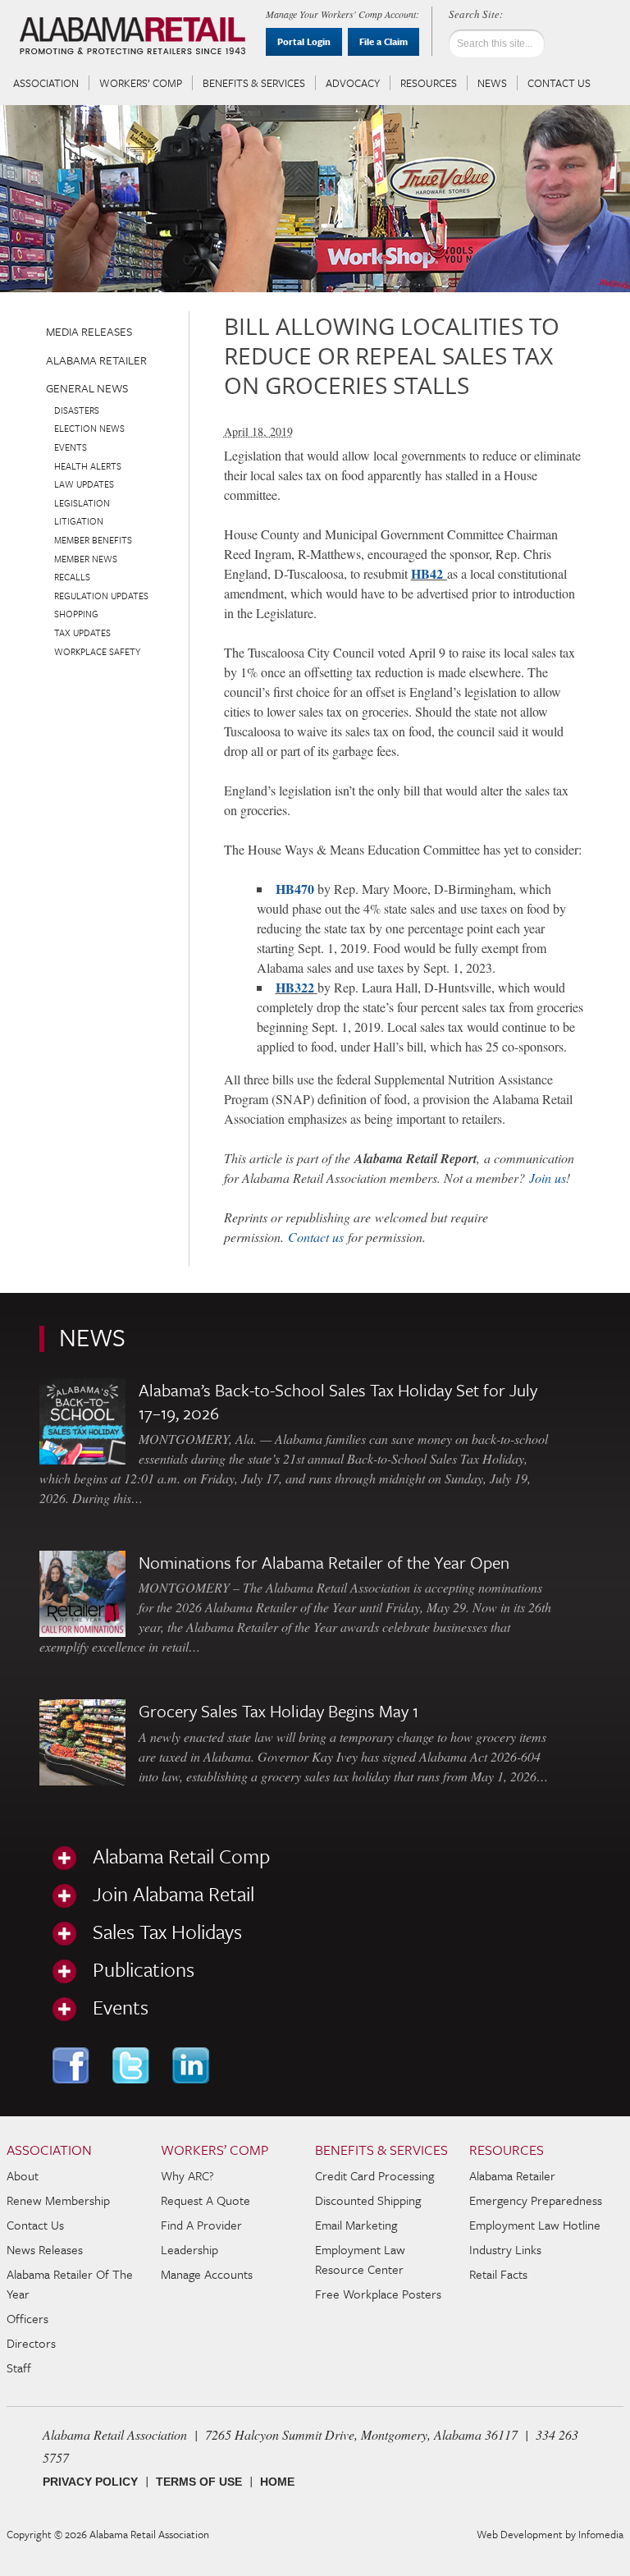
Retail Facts (498, 2274)
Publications (144, 1969)
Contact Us (559, 83)
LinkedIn (192, 2065)
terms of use (199, 2482)
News (492, 83)
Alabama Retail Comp (181, 1856)
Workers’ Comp (141, 83)
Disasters (77, 410)
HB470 (295, 889)
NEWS (92, 1337)
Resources (429, 83)
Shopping (76, 614)
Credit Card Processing (374, 2175)
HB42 (429, 573)
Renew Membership (58, 2200)
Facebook (73, 2065)
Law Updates (84, 484)
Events (71, 447)
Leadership (189, 2249)
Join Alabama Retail (173, 1894)
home (277, 2482)
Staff (19, 2367)
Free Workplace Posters (378, 2294)
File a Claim (383, 41)
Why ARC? (187, 2175)
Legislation (82, 503)
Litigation (79, 521)
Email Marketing (356, 2225)
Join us (548, 1178)
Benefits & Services (254, 83)
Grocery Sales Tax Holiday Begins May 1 (278, 1711)
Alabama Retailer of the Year (70, 2284)
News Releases (45, 2249)
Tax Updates (82, 633)
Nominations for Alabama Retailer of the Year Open (324, 1562)
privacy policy (90, 2482)
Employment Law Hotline (535, 2225)
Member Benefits (93, 540)
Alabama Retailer (96, 360)
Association (46, 83)
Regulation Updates (101, 596)
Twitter (132, 2065)
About (23, 2175)
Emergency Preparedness (536, 2200)
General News (87, 388)
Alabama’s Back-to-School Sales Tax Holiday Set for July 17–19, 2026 (338, 1401)
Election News (89, 428)
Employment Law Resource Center (360, 2259)
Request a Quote (205, 2200)
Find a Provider (201, 2225)
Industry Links (505, 2249)
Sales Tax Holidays (167, 1932)
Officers (27, 2318)
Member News (86, 559)
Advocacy (353, 83)
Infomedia (601, 2534)
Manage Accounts (207, 2274)
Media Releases (89, 331)
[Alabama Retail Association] (135, 38)
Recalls (72, 577)
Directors (31, 2343)
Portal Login (304, 41)
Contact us (316, 1237)
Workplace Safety (97, 651)
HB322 (295, 987)
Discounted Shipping (368, 2200)
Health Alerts (88, 466)
